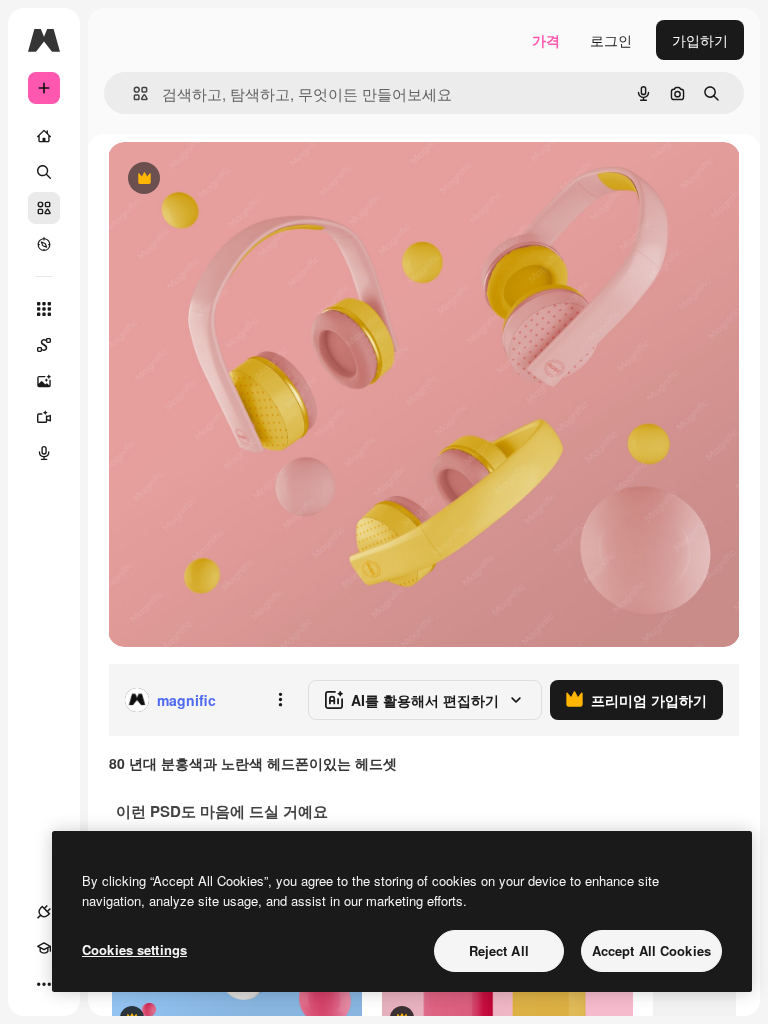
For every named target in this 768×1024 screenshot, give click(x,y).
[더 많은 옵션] (280, 700)
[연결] (44, 912)
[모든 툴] (44, 309)
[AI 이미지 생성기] (44, 381)
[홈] (44, 136)
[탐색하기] (44, 244)
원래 (223, 179)
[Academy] (44, 948)
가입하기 (700, 40)
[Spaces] (44, 345)
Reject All (499, 950)
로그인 (611, 40)
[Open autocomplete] (132, 93)
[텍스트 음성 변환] (44, 453)
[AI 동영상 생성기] (44, 417)
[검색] (44, 172)
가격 (546, 40)
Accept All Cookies (651, 950)
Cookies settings (134, 949)
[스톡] (44, 208)
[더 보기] (44, 984)
